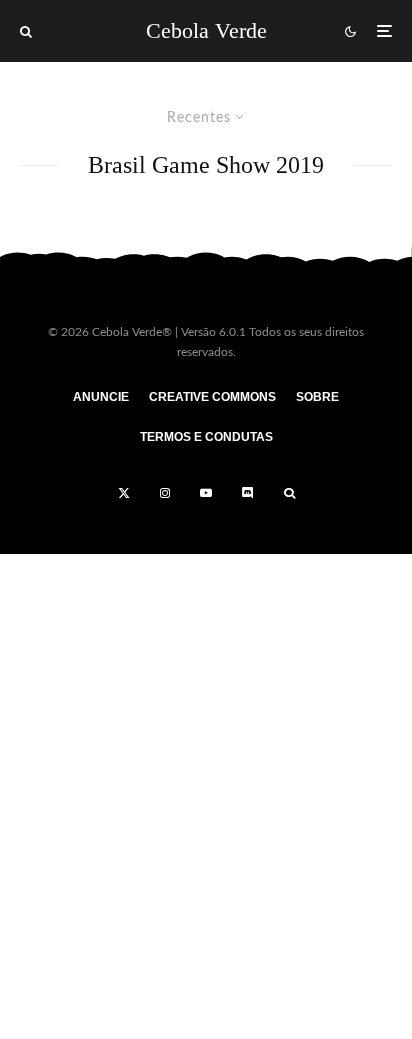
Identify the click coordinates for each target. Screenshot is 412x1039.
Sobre (317, 397)
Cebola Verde (206, 31)
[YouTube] (206, 493)
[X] (124, 493)
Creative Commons (212, 397)
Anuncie (101, 397)
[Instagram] (165, 493)
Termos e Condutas (206, 437)
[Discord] (248, 493)
